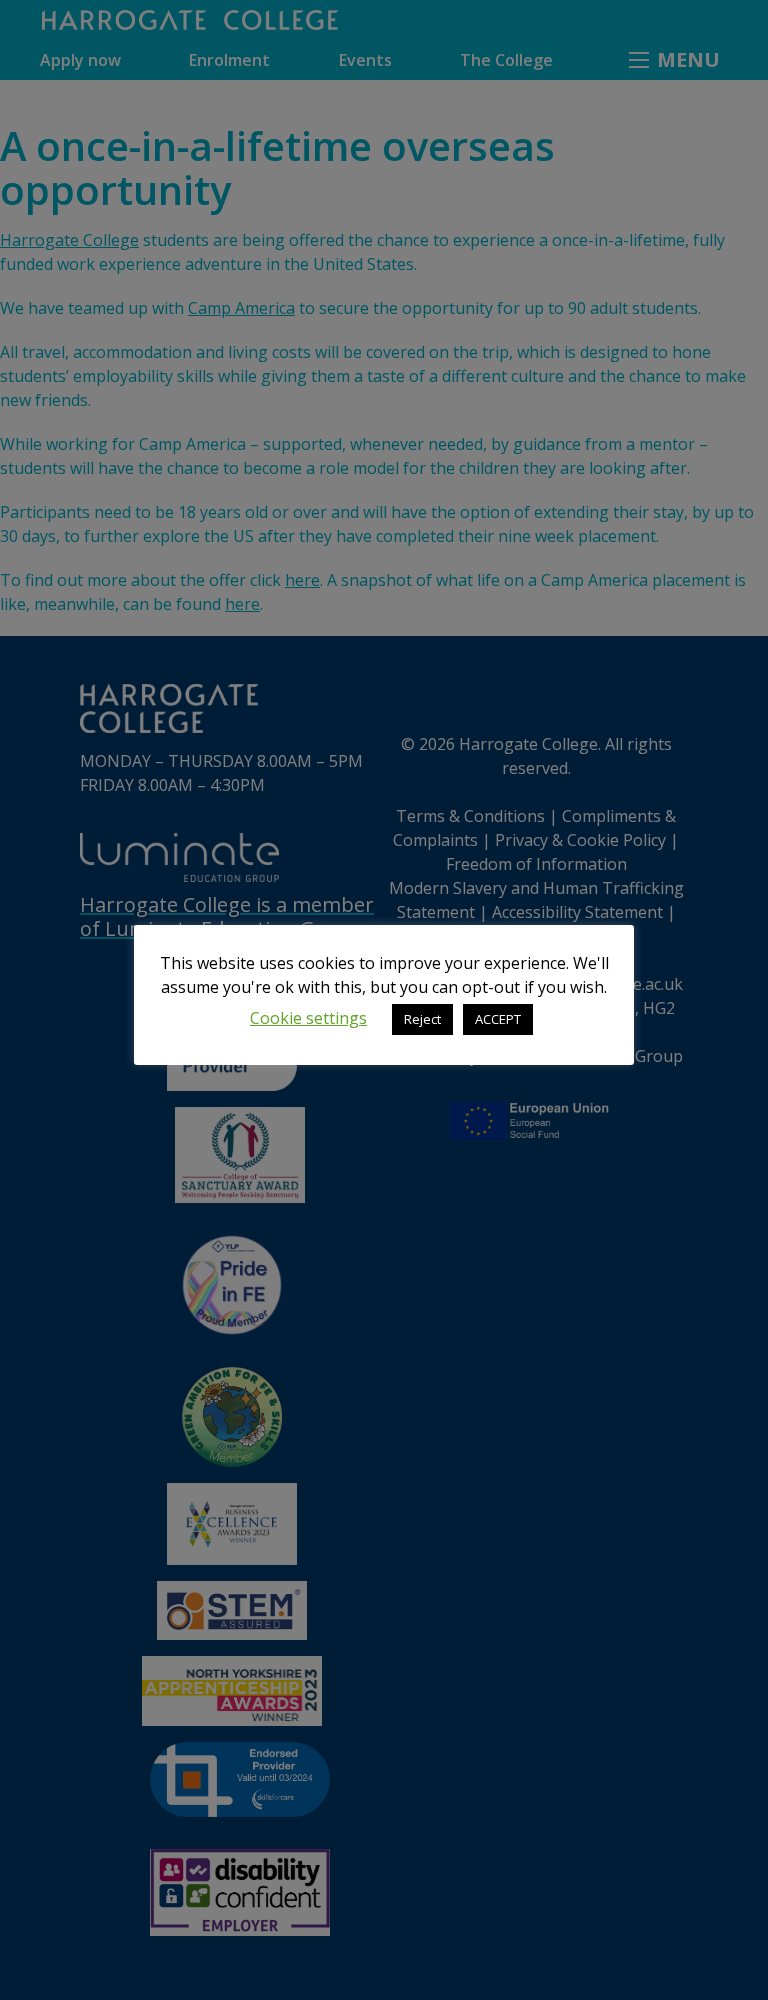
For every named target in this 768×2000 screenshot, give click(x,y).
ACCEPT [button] (498, 1019)
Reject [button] (422, 1019)
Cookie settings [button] (308, 1018)
